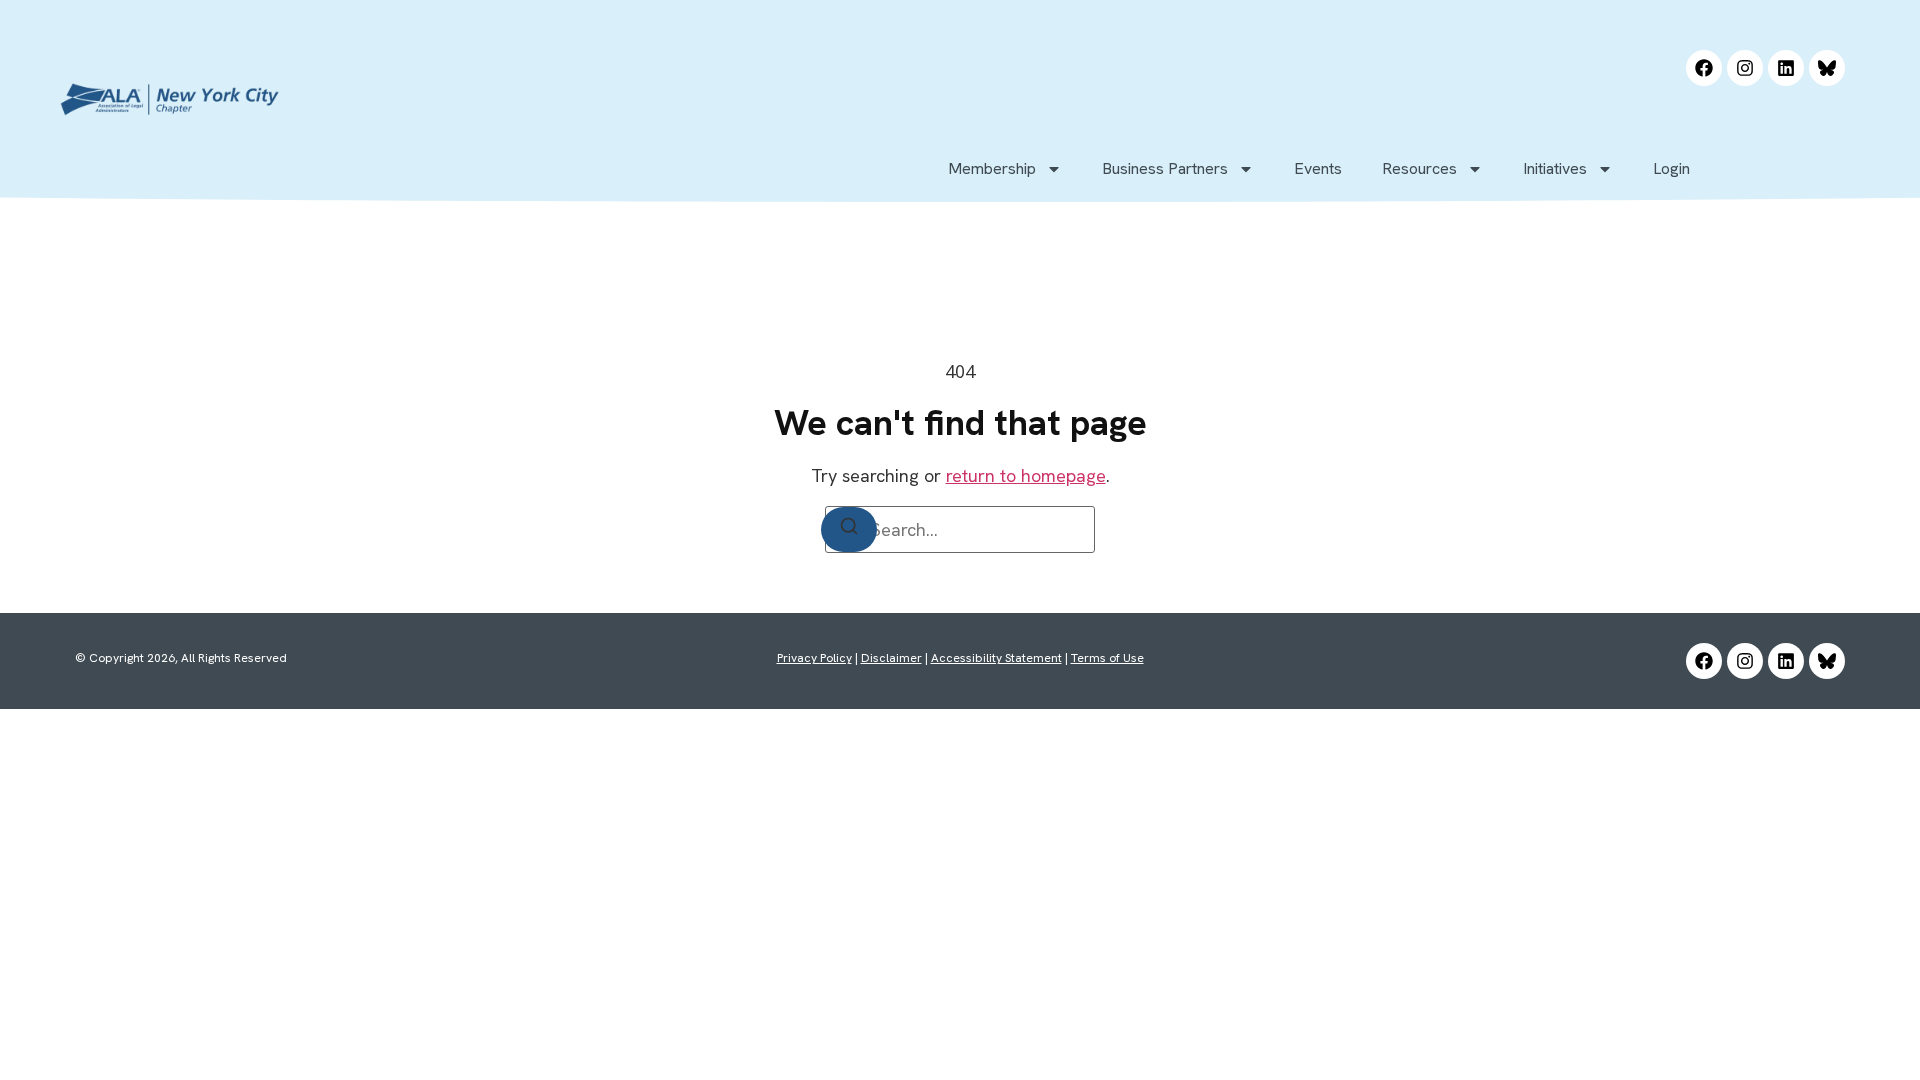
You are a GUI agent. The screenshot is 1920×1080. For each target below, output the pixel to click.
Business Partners (1165, 168)
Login (1671, 168)
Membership (992, 168)
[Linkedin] (1786, 68)
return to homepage (1026, 475)
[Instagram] (1745, 68)
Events (1318, 168)
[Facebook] (1704, 68)
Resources (1419, 168)
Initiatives (1555, 168)
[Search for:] (960, 529)
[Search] (849, 529)
